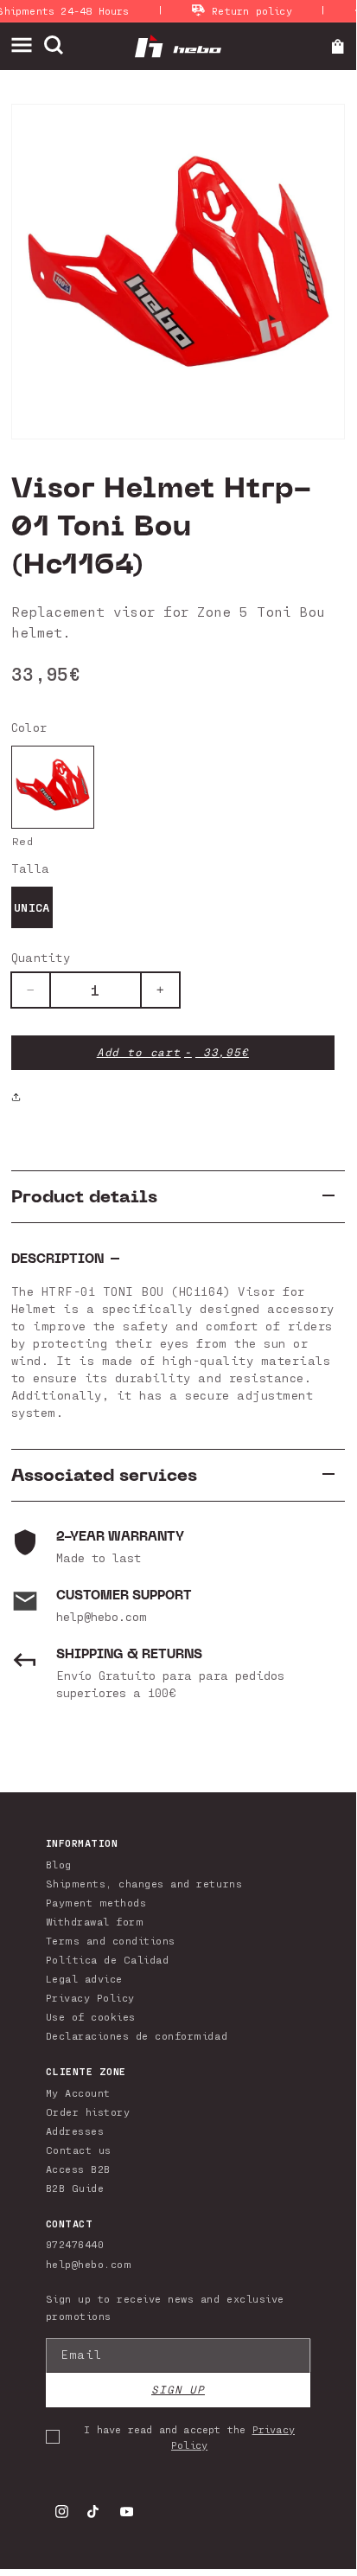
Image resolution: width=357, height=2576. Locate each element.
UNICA (32, 907)
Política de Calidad (108, 1959)
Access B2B (78, 2169)
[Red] (53, 787)
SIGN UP (178, 2390)
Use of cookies (91, 2016)
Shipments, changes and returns (144, 1883)
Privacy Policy (90, 1997)
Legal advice (84, 1978)
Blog (59, 1864)
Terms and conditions (111, 1940)
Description (57, 1259)
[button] (27, 45)
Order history (88, 2111)
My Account (78, 2092)
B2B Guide (75, 2188)
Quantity (41, 957)
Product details (84, 1197)
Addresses (75, 2131)
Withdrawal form (95, 1921)
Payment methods (96, 1902)
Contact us (79, 2150)
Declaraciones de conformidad (137, 2035)
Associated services (104, 1475)
